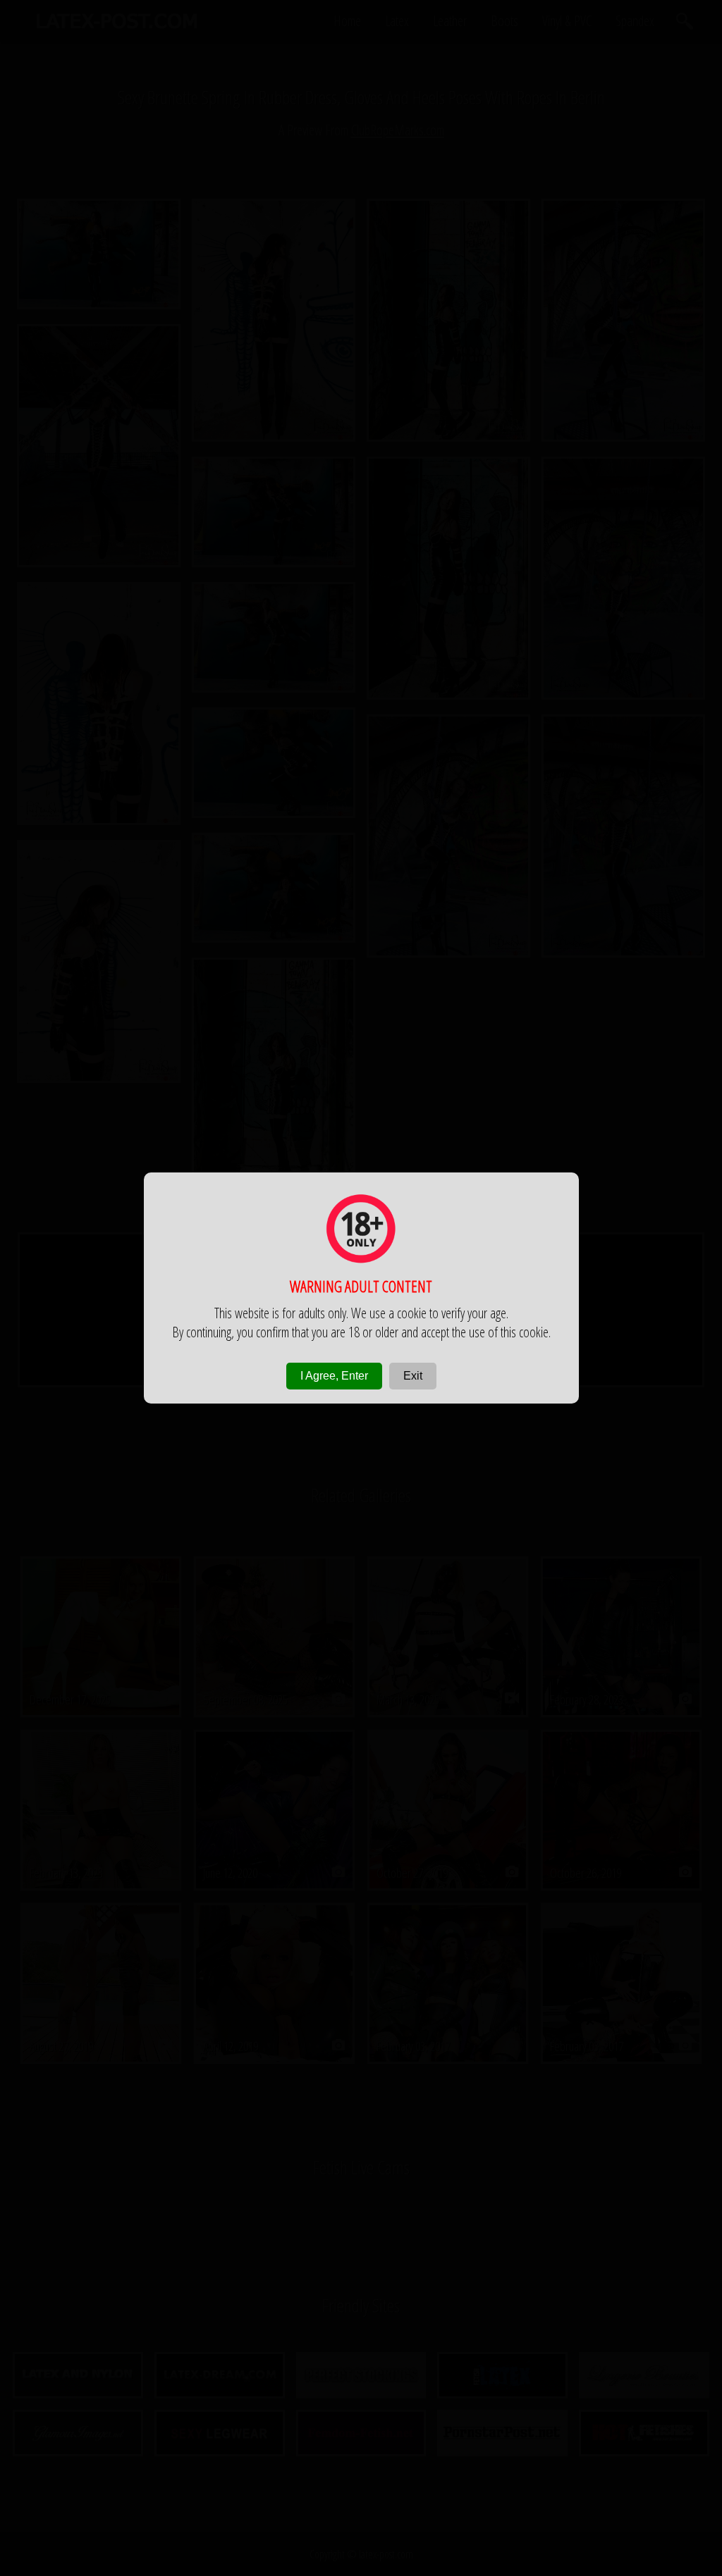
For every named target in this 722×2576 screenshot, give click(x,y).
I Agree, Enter (334, 1376)
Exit (413, 1376)
